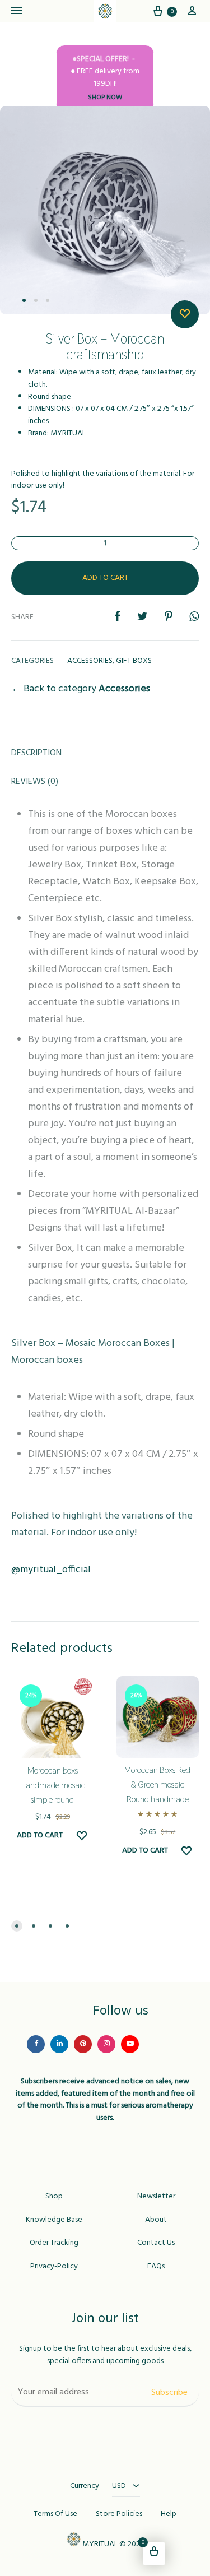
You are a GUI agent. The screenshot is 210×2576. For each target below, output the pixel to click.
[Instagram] (106, 2044)
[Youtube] (130, 2044)
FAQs (156, 2267)
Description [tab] (36, 753)
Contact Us (156, 2243)
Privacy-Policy (54, 2267)
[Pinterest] (83, 2044)
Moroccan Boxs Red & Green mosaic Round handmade (157, 1784)
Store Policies (119, 2514)
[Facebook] (36, 2044)
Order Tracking (54, 2243)
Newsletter (156, 2197)
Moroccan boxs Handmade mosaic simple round (53, 1785)
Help (169, 2514)
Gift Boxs (134, 661)
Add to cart (105, 578)
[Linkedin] (59, 2044)
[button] (17, 1926)
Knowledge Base (54, 2220)
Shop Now (105, 98)
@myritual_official (51, 1570)
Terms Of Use (55, 2514)
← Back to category (81, 689)
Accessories (90, 661)
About (156, 2220)
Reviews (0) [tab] (35, 782)
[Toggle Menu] (17, 12)
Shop (54, 2197)
